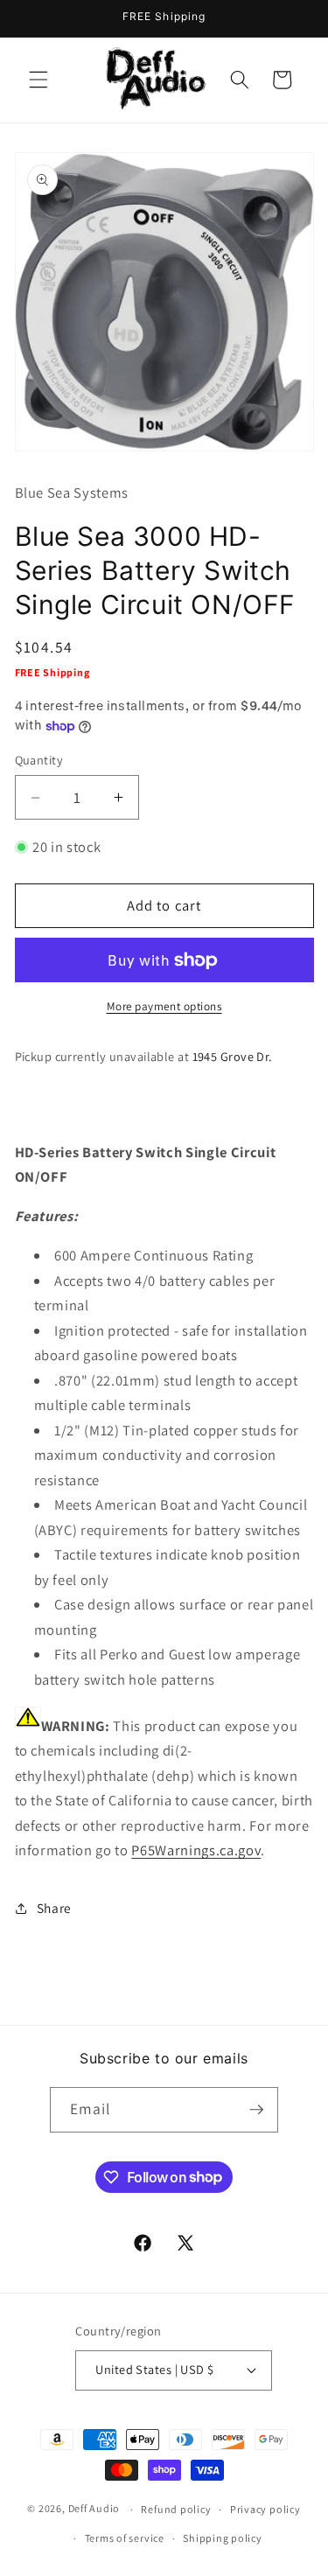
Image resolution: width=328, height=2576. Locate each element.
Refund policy (176, 2509)
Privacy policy (265, 2509)
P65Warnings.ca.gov (196, 1850)
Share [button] (54, 1908)
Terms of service (125, 2538)
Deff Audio (94, 2509)
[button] (38, 80)
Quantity (39, 760)
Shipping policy (223, 2538)
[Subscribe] (256, 2110)
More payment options (164, 1006)
